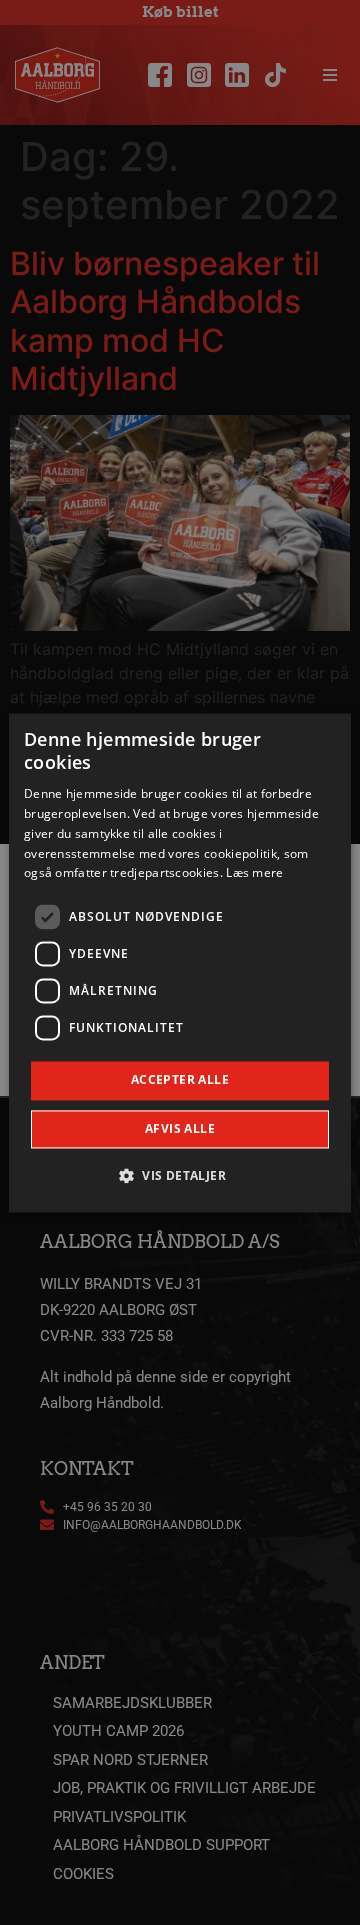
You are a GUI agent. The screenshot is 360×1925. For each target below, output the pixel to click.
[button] (180, 1175)
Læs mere (254, 873)
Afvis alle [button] (180, 1128)
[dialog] (180, 962)
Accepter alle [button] (180, 1080)
